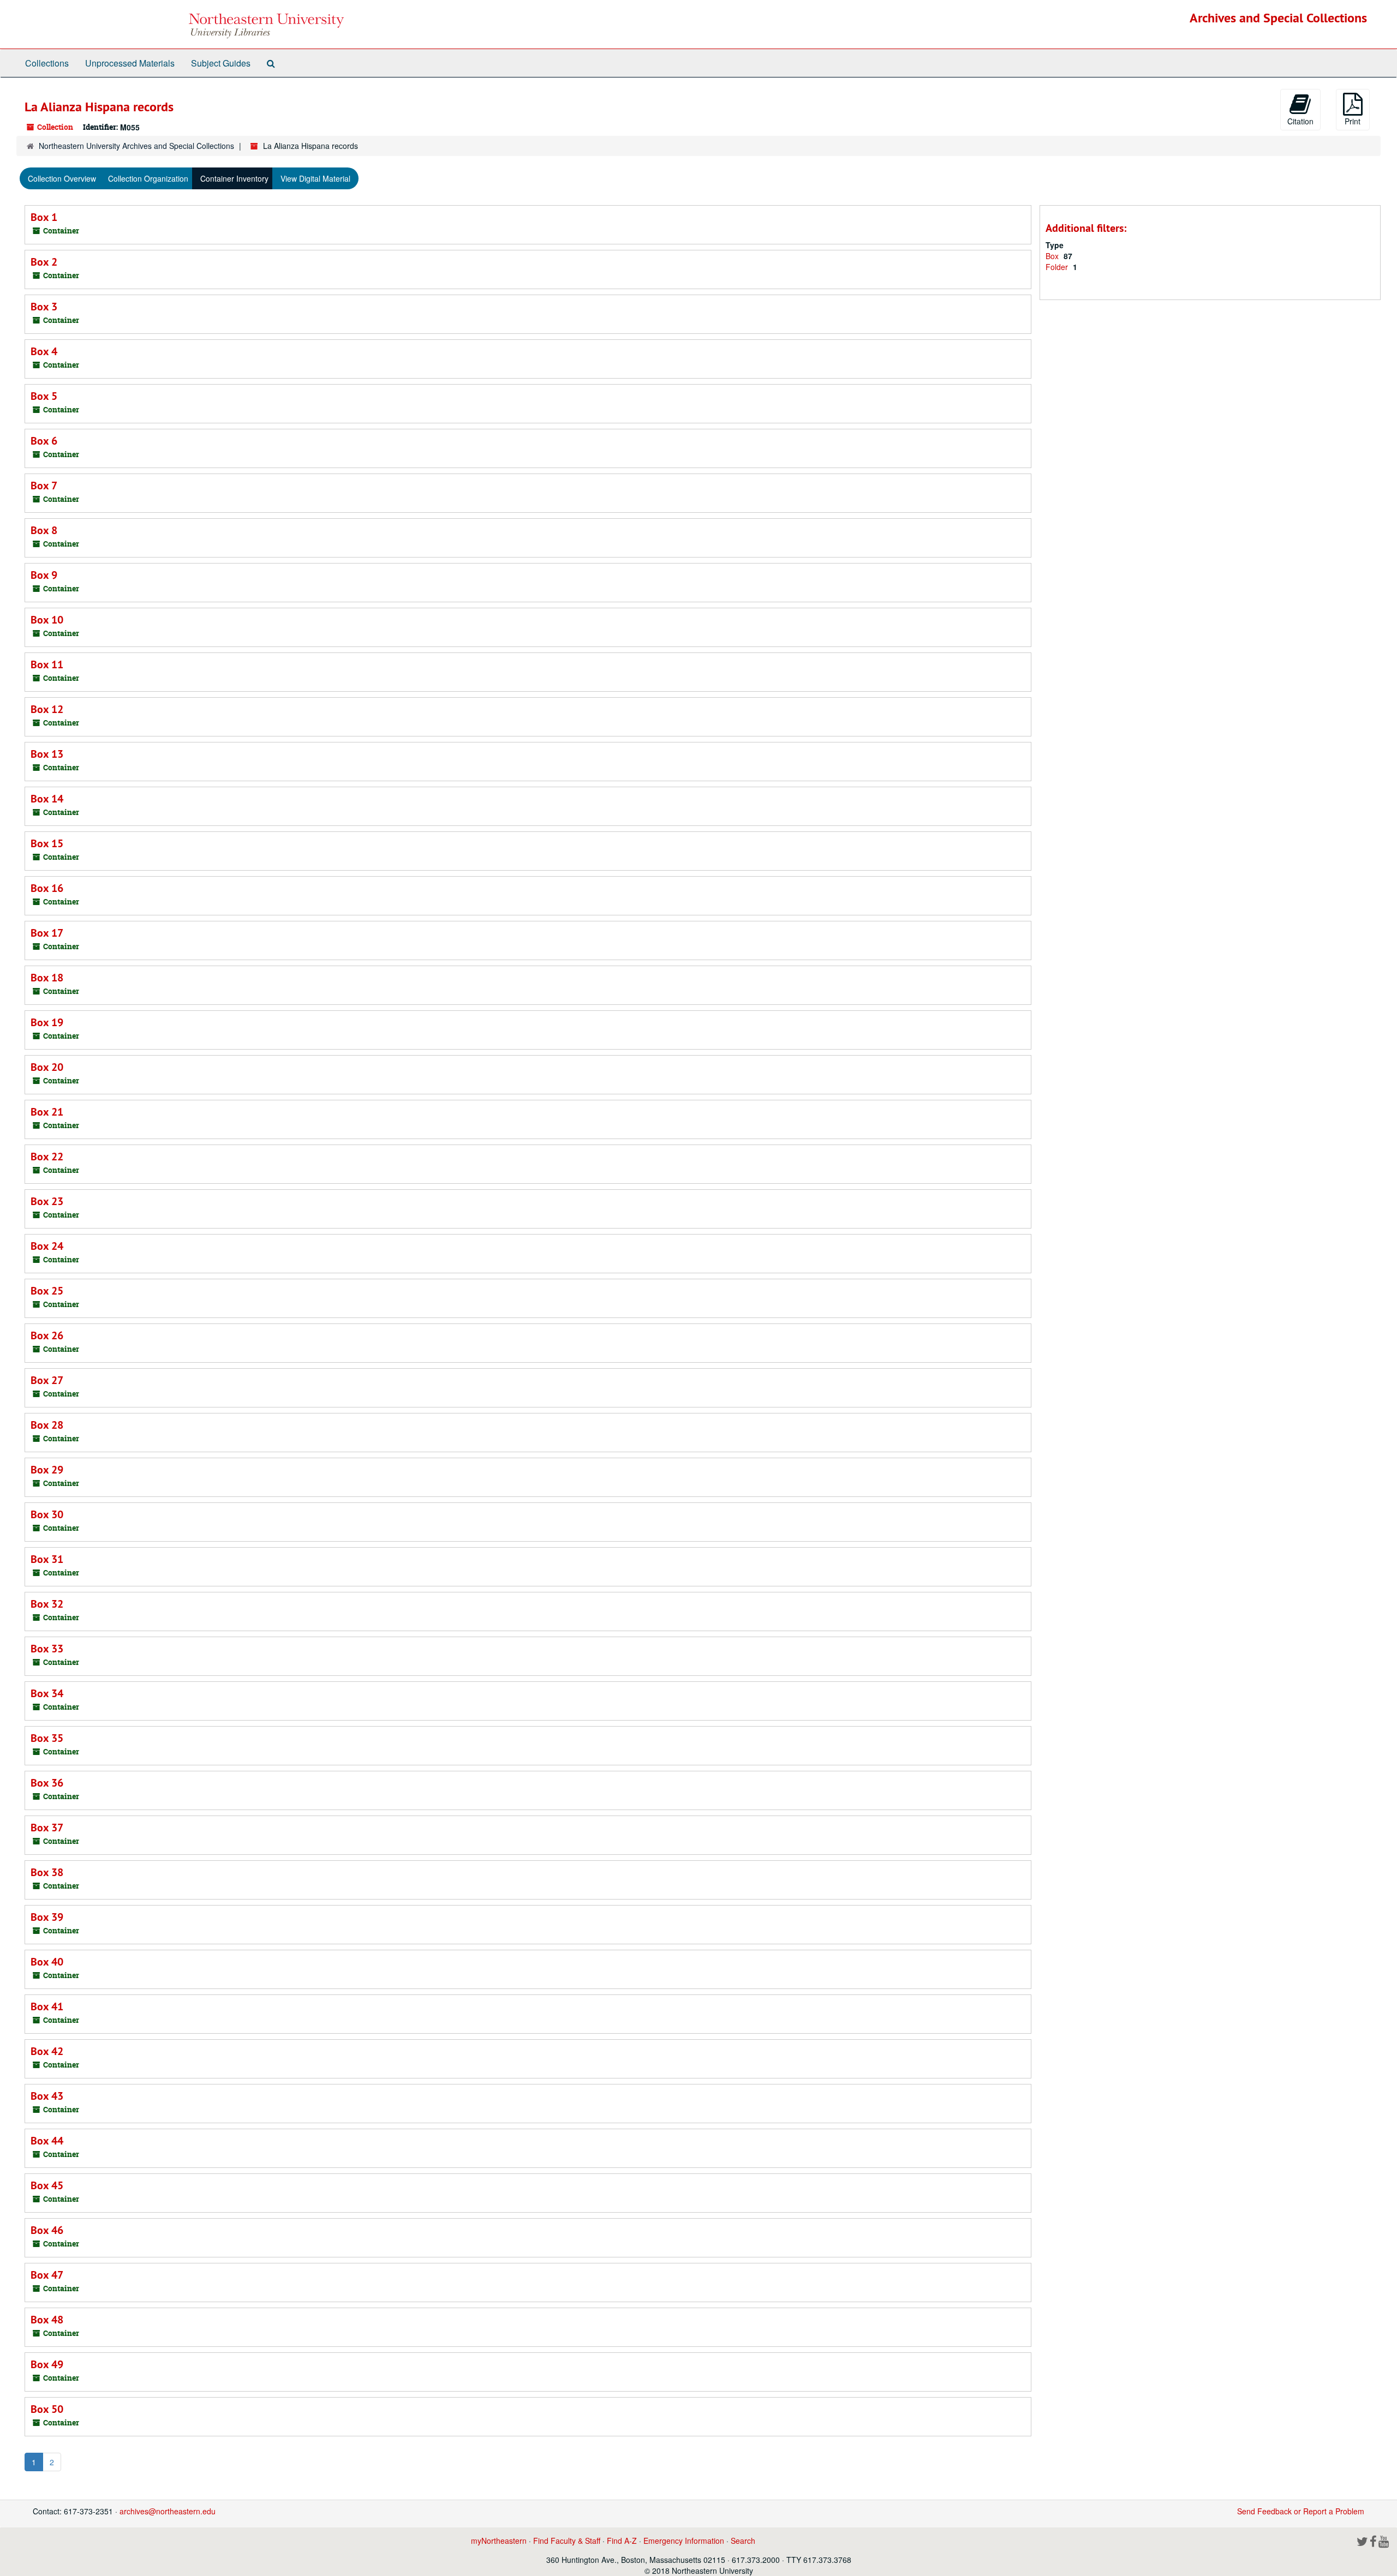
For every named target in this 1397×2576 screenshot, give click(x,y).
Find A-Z (622, 2541)
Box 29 (47, 1470)
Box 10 (47, 620)
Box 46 (47, 2230)
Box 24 (47, 1246)
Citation (1300, 121)
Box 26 (47, 1335)
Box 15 (47, 843)
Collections (47, 63)
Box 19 (47, 1022)
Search (743, 2541)
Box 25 (47, 1291)
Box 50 (47, 2409)
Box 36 (47, 1783)
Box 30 (47, 1514)
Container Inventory (234, 178)
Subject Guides (221, 63)
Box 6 (44, 441)
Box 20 (47, 1067)
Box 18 (47, 978)
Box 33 (47, 1649)
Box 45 (47, 2185)
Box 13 (47, 754)
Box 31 (47, 1559)
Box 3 (44, 307)
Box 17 (47, 933)
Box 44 (47, 2141)
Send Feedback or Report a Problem (1301, 2511)
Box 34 (47, 1693)
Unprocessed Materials (130, 63)
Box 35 (47, 1738)
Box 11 (47, 664)
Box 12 (47, 709)
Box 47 (47, 2275)
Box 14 (47, 799)
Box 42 (47, 2051)
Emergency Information (684, 2541)
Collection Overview (62, 178)
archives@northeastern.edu (168, 2511)
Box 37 (47, 1828)
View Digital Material (315, 178)
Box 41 (47, 2006)
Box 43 (47, 2096)
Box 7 (44, 486)
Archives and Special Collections (1278, 18)
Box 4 (44, 351)
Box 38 (47, 1872)
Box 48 (47, 2320)
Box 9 (44, 575)
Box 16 (47, 888)
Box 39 (47, 1917)
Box (1053, 256)
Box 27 (47, 1380)
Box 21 (47, 1112)
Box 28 (47, 1425)
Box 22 (47, 1157)
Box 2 (44, 262)
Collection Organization (148, 178)
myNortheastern (499, 2541)
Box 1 (44, 217)
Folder (1058, 267)
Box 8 (44, 530)
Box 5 (44, 396)
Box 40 (47, 1962)
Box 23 (47, 1201)
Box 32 (47, 1604)
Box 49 (47, 2364)
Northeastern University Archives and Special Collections (136, 146)
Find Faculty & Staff (567, 2541)
